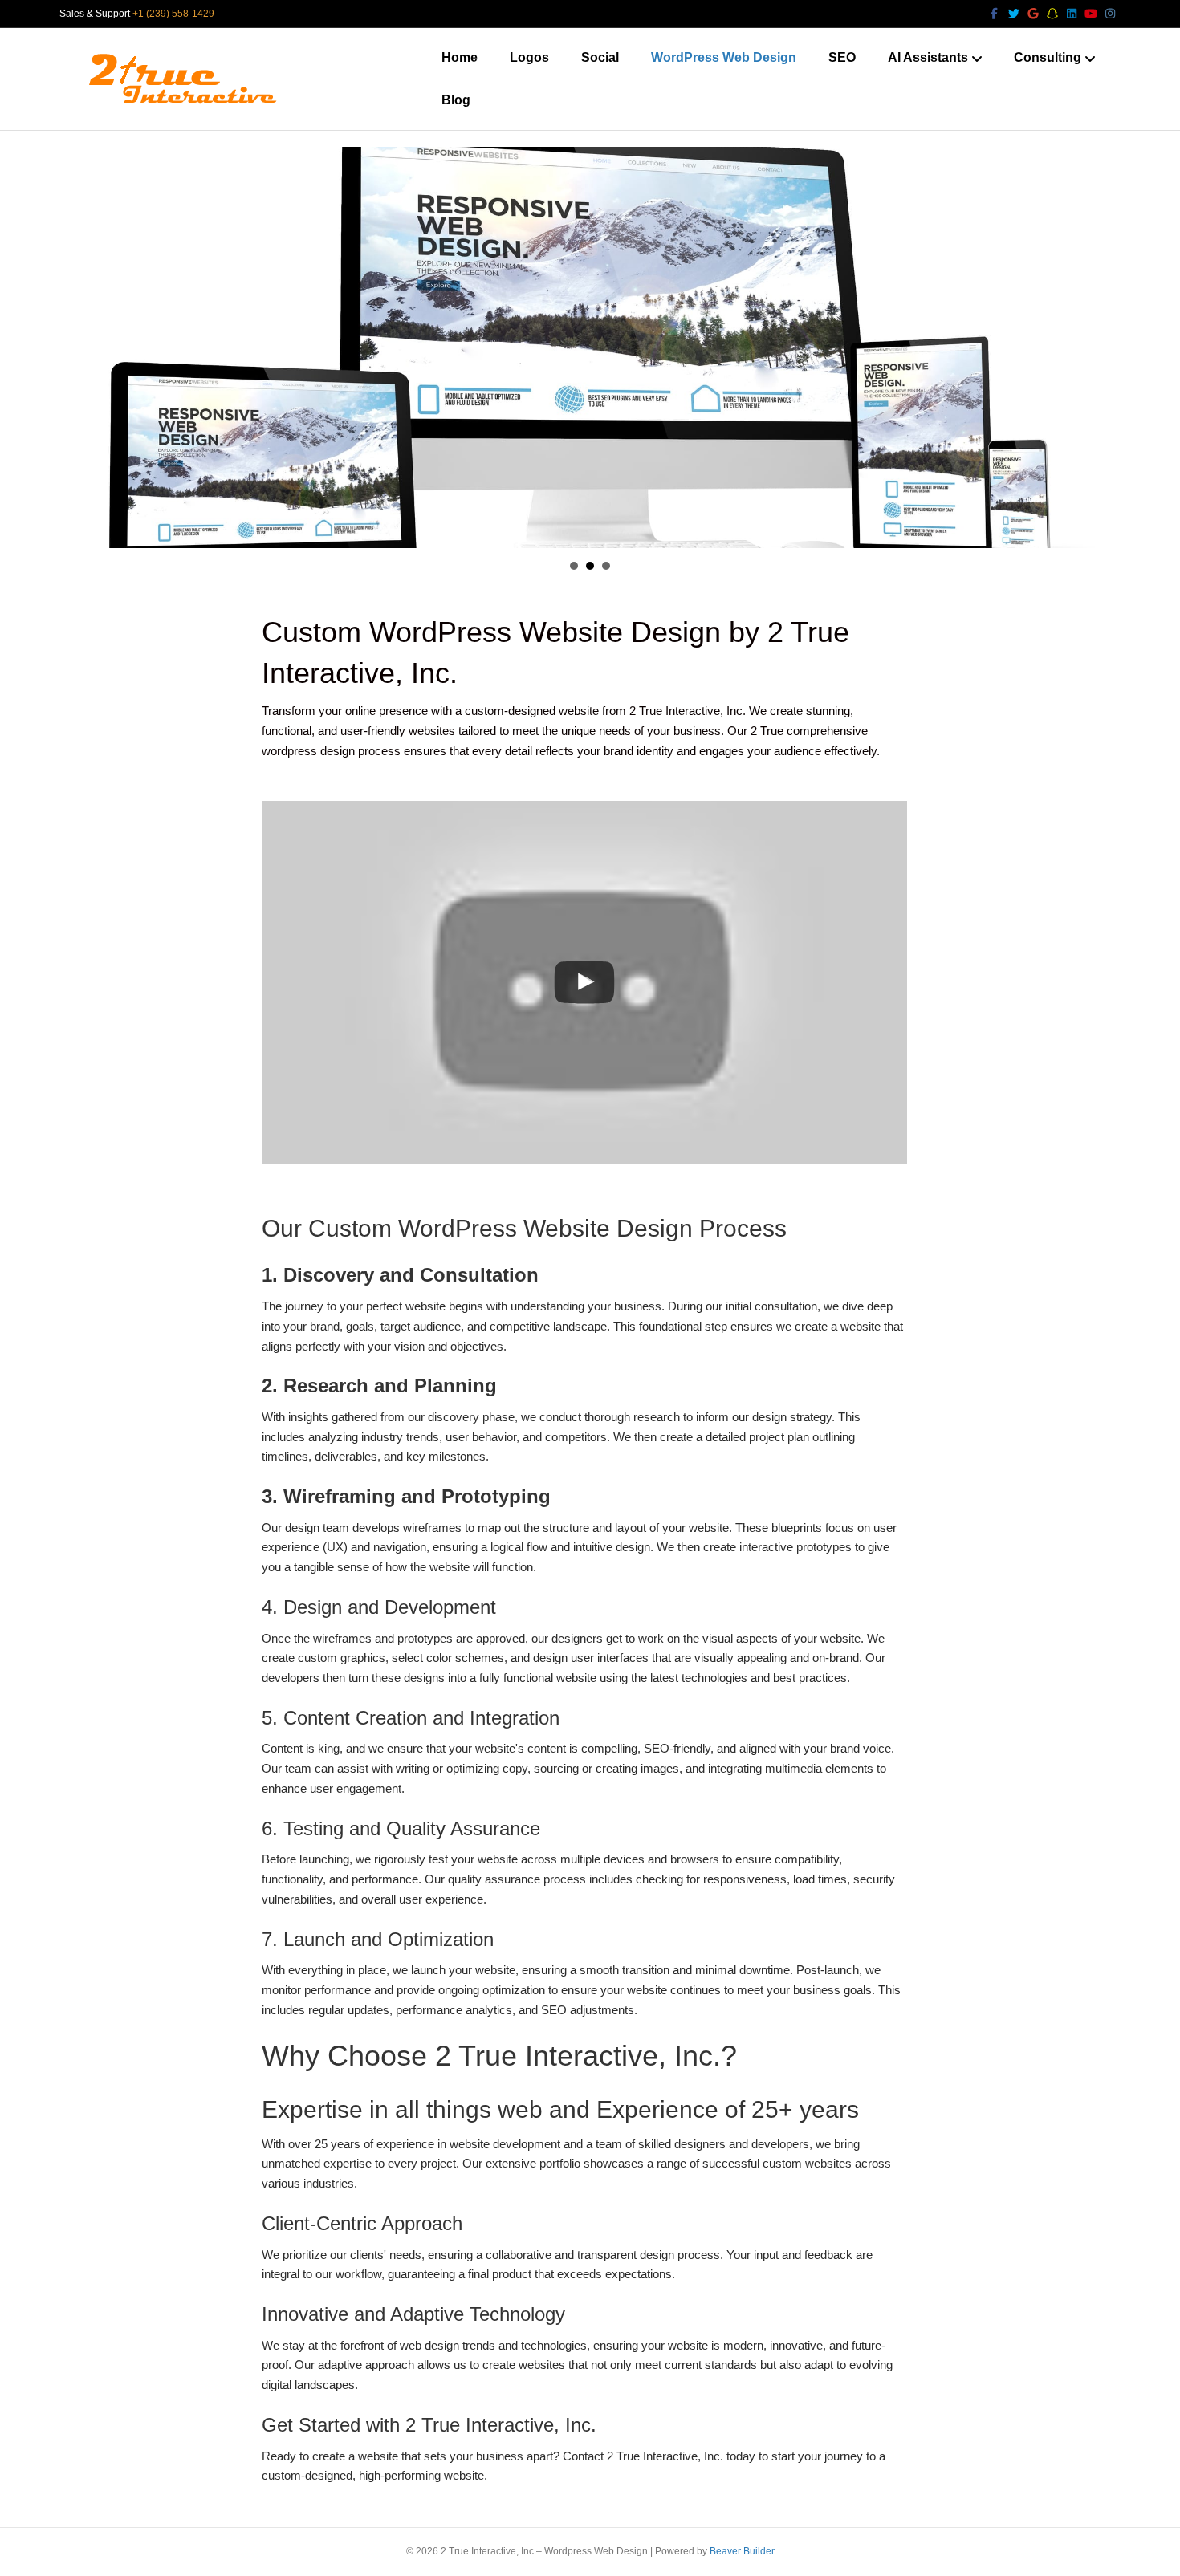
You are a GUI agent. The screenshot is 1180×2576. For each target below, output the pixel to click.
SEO (842, 57)
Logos (529, 57)
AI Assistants (928, 57)
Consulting (1048, 57)
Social (600, 57)
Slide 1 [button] (574, 566)
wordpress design (308, 751)
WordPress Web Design (724, 57)
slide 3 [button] (606, 566)
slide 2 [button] (590, 566)
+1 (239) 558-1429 (173, 14)
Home (460, 57)
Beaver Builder (742, 2551)
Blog (456, 100)
